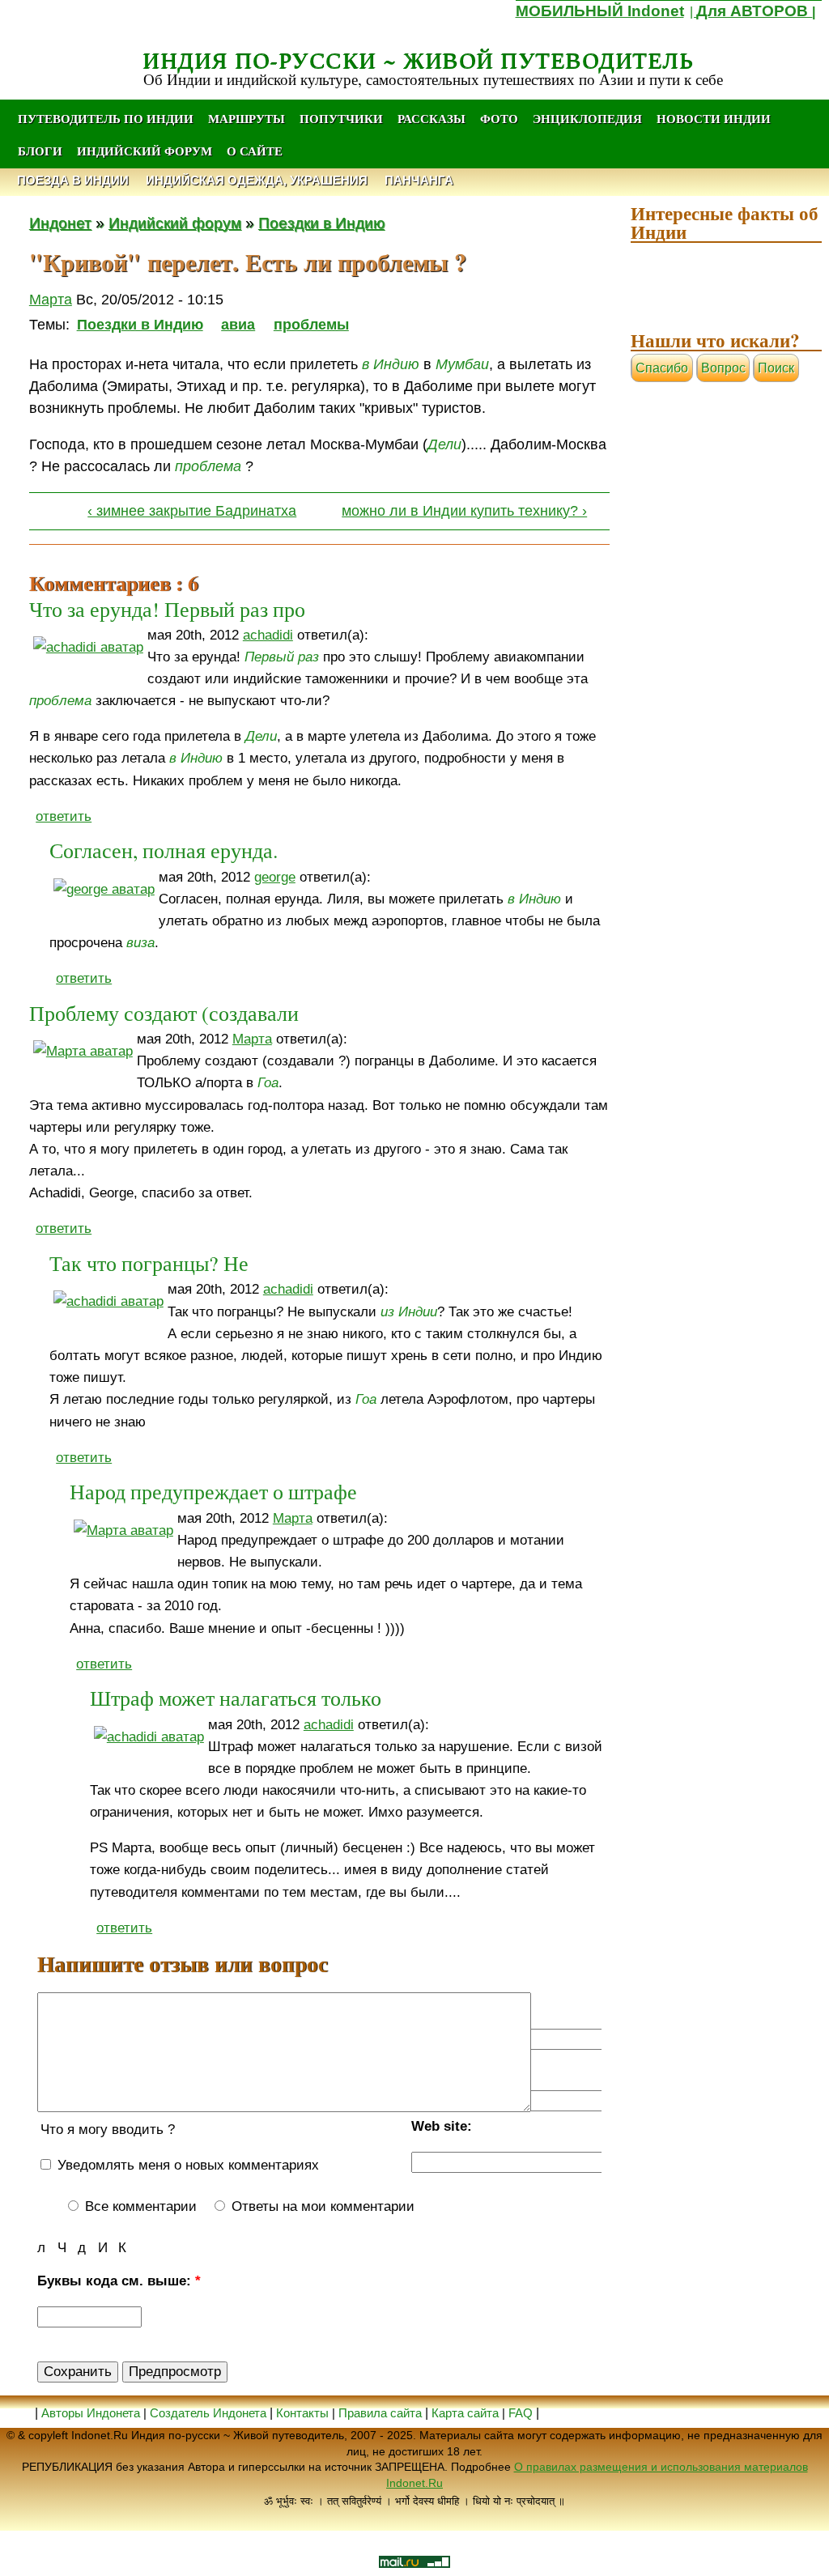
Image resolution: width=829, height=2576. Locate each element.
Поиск (776, 368)
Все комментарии (139, 2206)
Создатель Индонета (208, 2413)
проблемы (311, 325)
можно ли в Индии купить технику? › (464, 511)
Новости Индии (714, 118)
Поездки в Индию (321, 223)
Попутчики (343, 118)
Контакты (304, 2413)
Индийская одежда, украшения (257, 180)
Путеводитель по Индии (106, 118)
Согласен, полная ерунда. (164, 850)
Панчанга (419, 180)
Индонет (60, 223)
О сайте (255, 151)
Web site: (442, 2126)
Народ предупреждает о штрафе (213, 1491)
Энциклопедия (587, 118)
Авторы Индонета (91, 2413)
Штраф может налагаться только (236, 1698)
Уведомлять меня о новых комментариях (186, 2165)
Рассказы (432, 118)
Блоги (40, 151)
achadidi (268, 635)
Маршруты (247, 118)
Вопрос (723, 368)
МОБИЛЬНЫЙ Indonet (600, 11)
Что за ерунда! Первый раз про (167, 609)
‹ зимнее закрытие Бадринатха (192, 511)
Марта (51, 300)
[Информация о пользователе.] (88, 647)
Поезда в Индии (73, 180)
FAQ (521, 2413)
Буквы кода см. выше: (119, 2281)
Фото (499, 118)
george (275, 877)
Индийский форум (145, 151)
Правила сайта (380, 2413)
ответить (64, 816)
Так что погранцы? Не (149, 1263)
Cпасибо (662, 368)
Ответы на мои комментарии (321, 2206)
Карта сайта (465, 2413)
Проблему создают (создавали (164, 1013)
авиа (238, 325)
